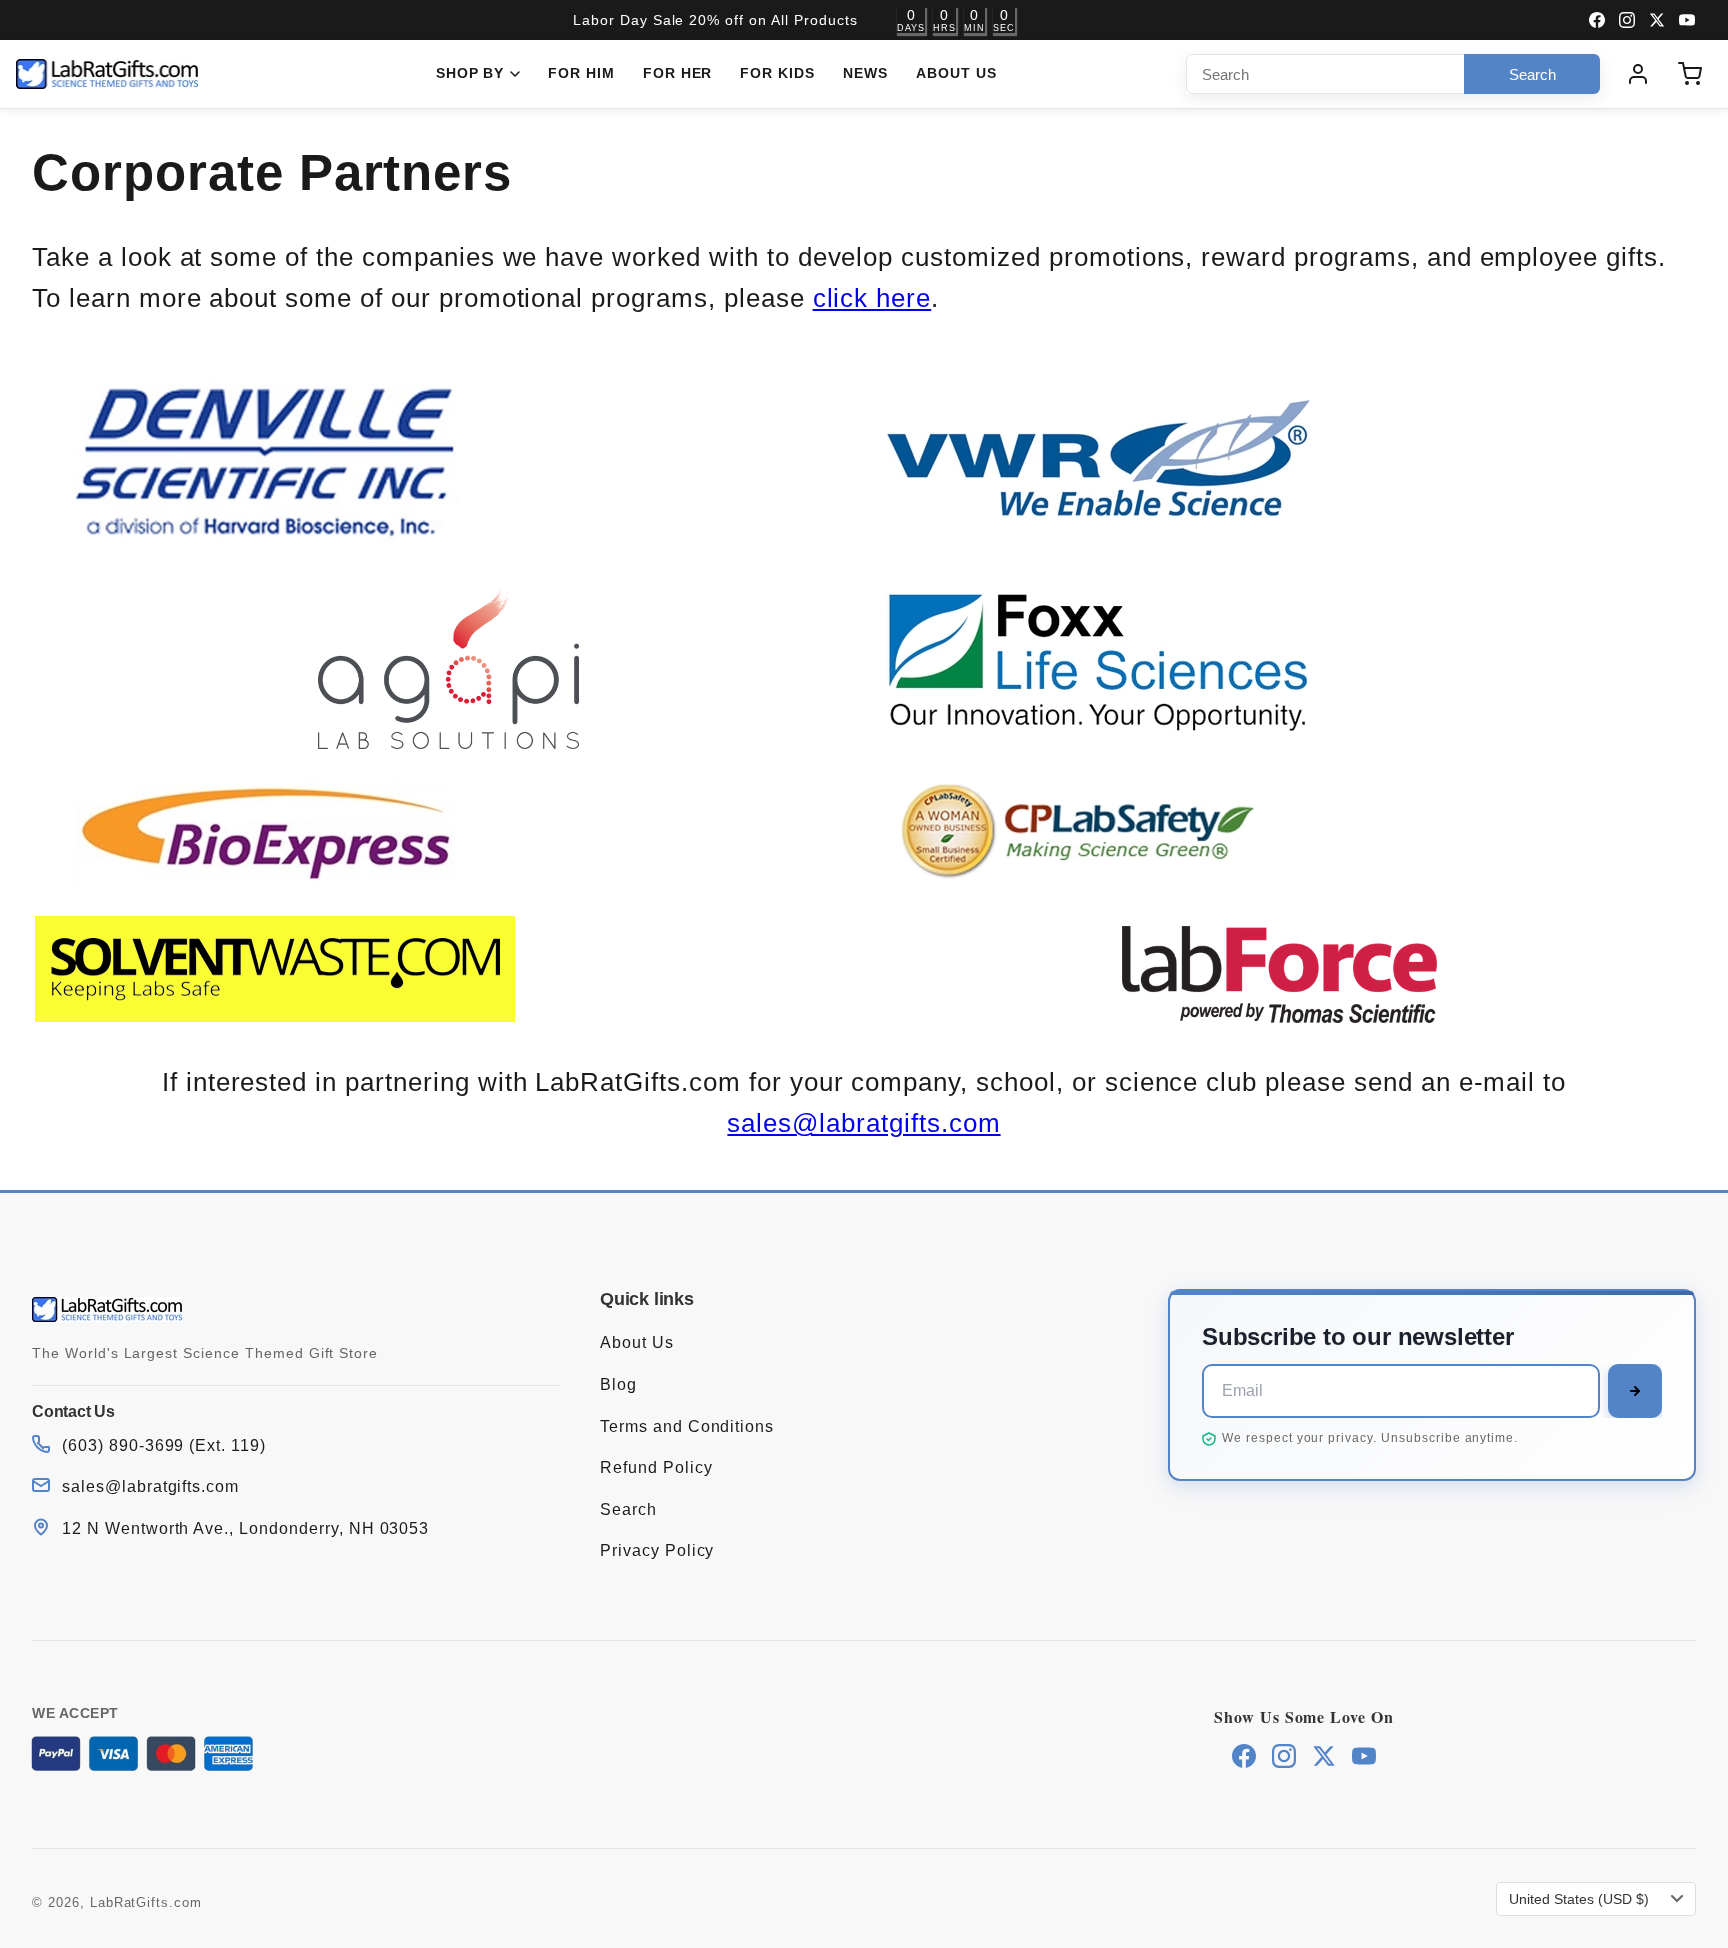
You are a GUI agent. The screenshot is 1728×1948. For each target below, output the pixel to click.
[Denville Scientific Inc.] (275, 536)
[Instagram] (1627, 20)
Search (628, 1509)
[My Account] (1638, 74)
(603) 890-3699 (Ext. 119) (164, 1445)
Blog (618, 1384)
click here (872, 298)
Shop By (470, 73)
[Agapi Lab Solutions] (448, 668)
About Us (956, 73)
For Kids (777, 73)
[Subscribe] (1635, 1391)
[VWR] (1106, 531)
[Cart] (1690, 74)
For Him (581, 73)
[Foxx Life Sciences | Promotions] (1106, 739)
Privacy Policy (657, 1550)
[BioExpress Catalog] (275, 891)
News (865, 73)
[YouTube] (1687, 20)
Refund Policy (656, 1467)
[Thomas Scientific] (1279, 974)
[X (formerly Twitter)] (1657, 20)
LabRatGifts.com (146, 1902)
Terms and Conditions (687, 1426)
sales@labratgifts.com (863, 1123)
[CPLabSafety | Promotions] (1106, 891)
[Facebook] (1597, 20)
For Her (678, 73)
